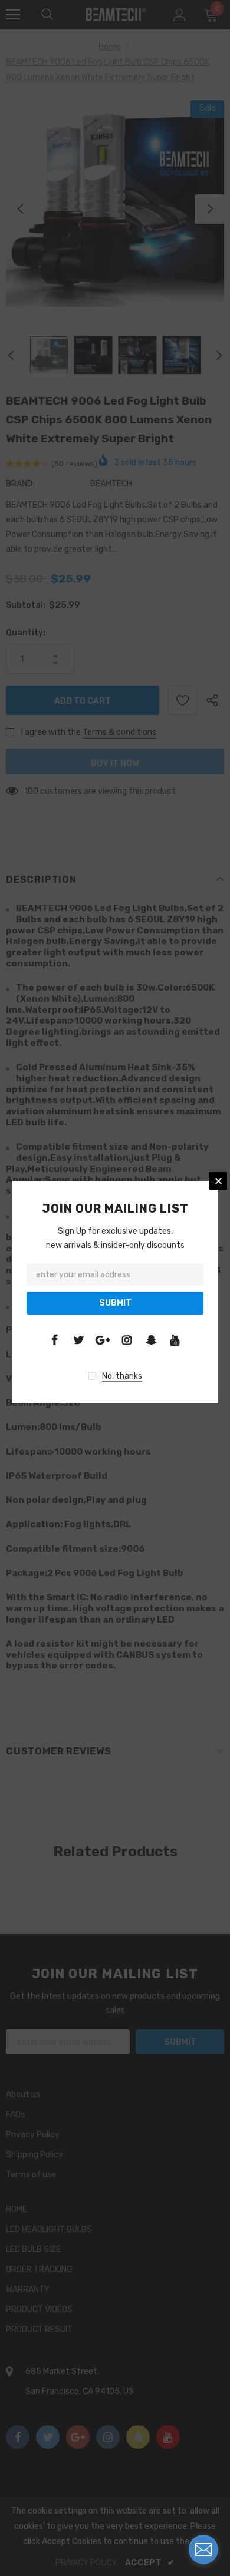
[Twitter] (78, 1340)
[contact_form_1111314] (203, 2549)
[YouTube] (175, 1340)
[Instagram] (127, 1340)
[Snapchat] (151, 1340)
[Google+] (103, 1340)
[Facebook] (54, 1340)
